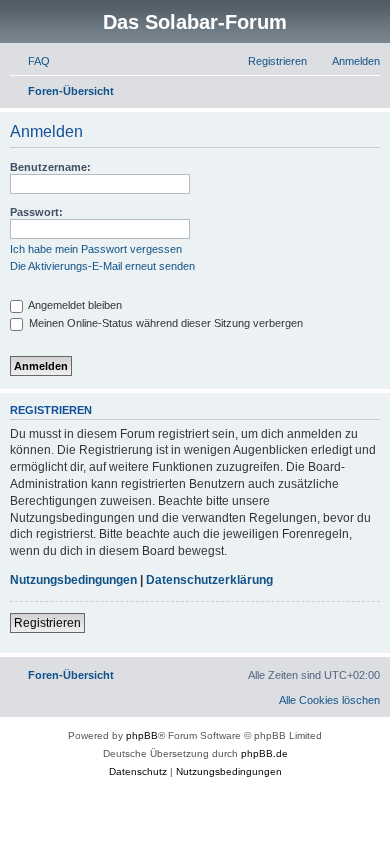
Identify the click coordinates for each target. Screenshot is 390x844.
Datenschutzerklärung (209, 580)
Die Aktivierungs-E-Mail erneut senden (102, 266)
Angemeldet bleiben (74, 305)
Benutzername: (50, 167)
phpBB (142, 735)
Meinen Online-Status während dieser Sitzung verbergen (164, 323)
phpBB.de (264, 753)
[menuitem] (30, 61)
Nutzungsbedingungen (73, 580)
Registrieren (47, 623)
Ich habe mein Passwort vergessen (96, 249)
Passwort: (36, 212)
